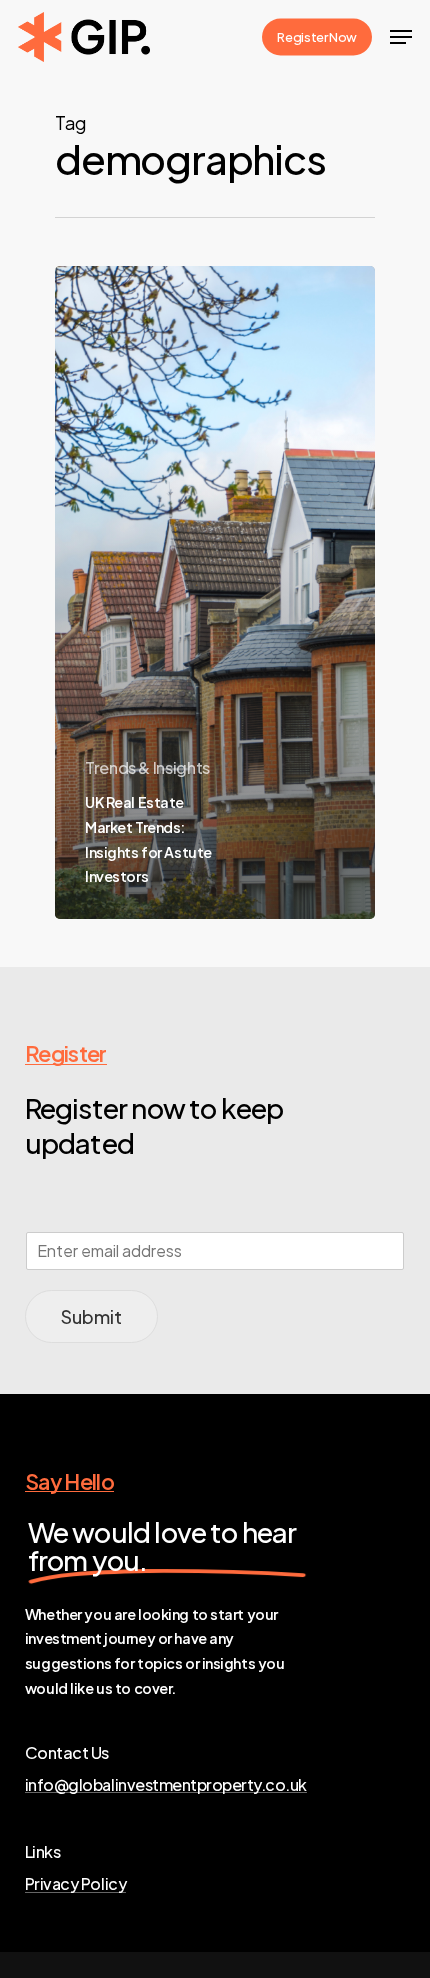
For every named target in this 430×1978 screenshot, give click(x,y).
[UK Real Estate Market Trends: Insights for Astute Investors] (215, 592)
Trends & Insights (147, 767)
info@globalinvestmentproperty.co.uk (166, 1785)
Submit (91, 1316)
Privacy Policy (75, 1884)
